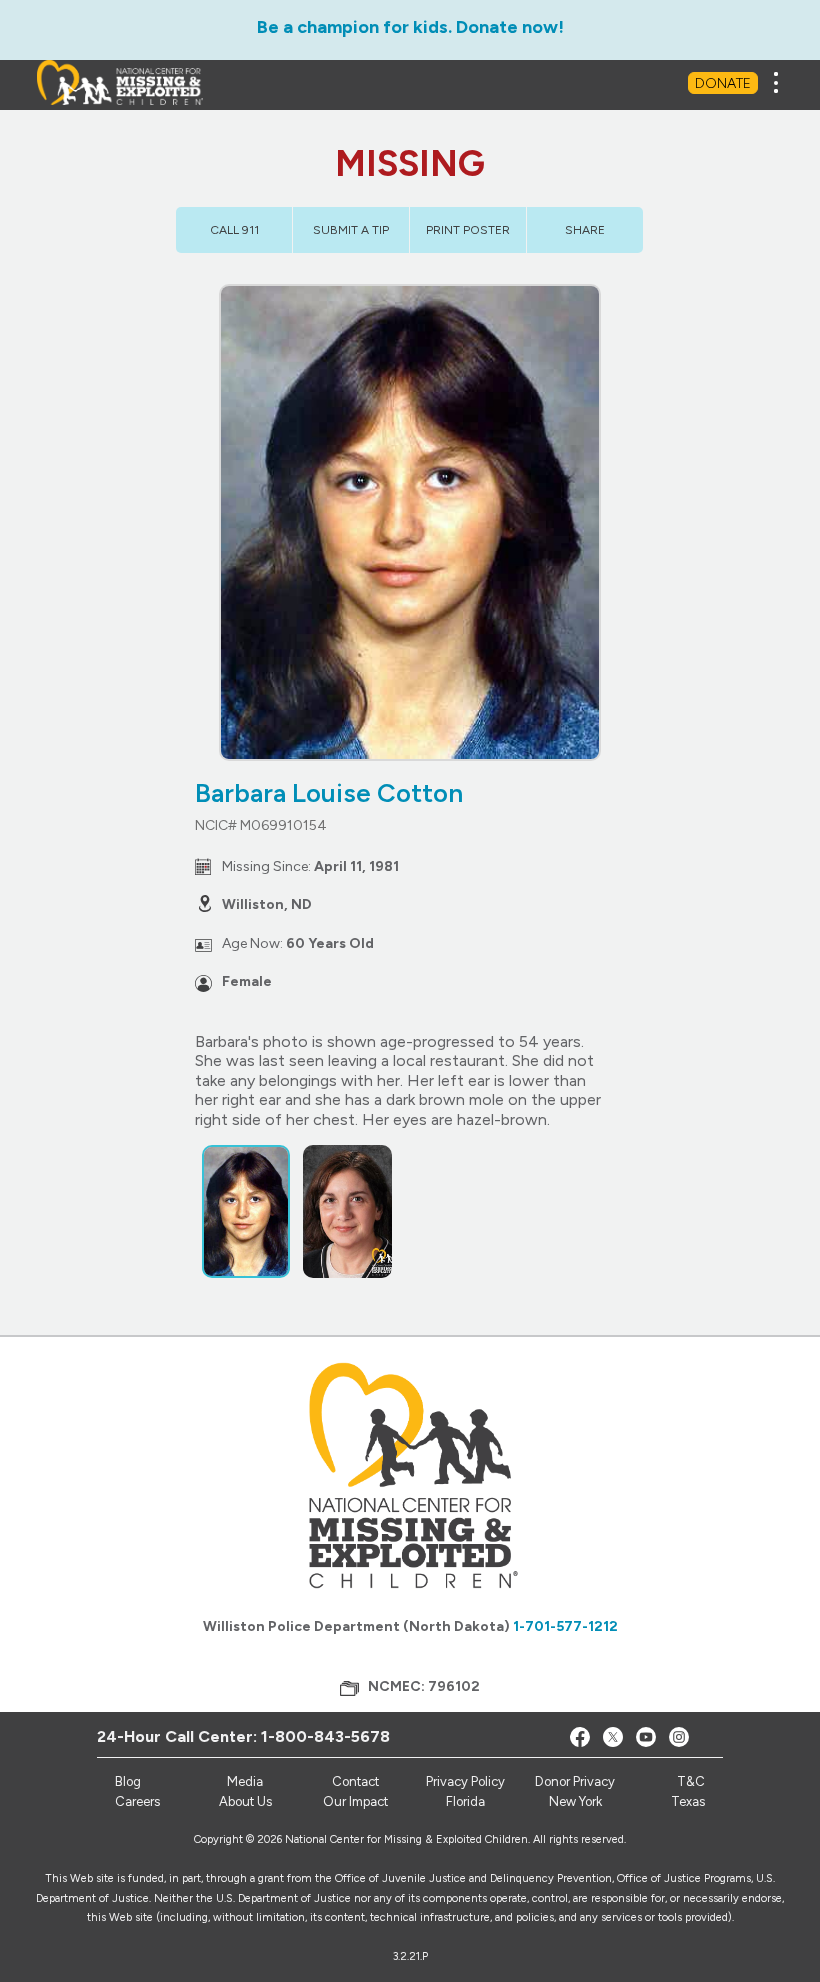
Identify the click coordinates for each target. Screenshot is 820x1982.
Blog (128, 1781)
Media (245, 1781)
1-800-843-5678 (325, 1736)
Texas (688, 1801)
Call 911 (234, 230)
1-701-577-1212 (565, 1626)
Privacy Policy (465, 1781)
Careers (137, 1801)
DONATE (723, 83)
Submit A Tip (351, 230)
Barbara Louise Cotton (329, 793)
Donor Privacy (575, 1781)
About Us (245, 1801)
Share (585, 230)
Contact (355, 1781)
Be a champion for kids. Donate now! (410, 27)
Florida (465, 1801)
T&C (691, 1781)
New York (575, 1801)
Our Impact (355, 1801)
